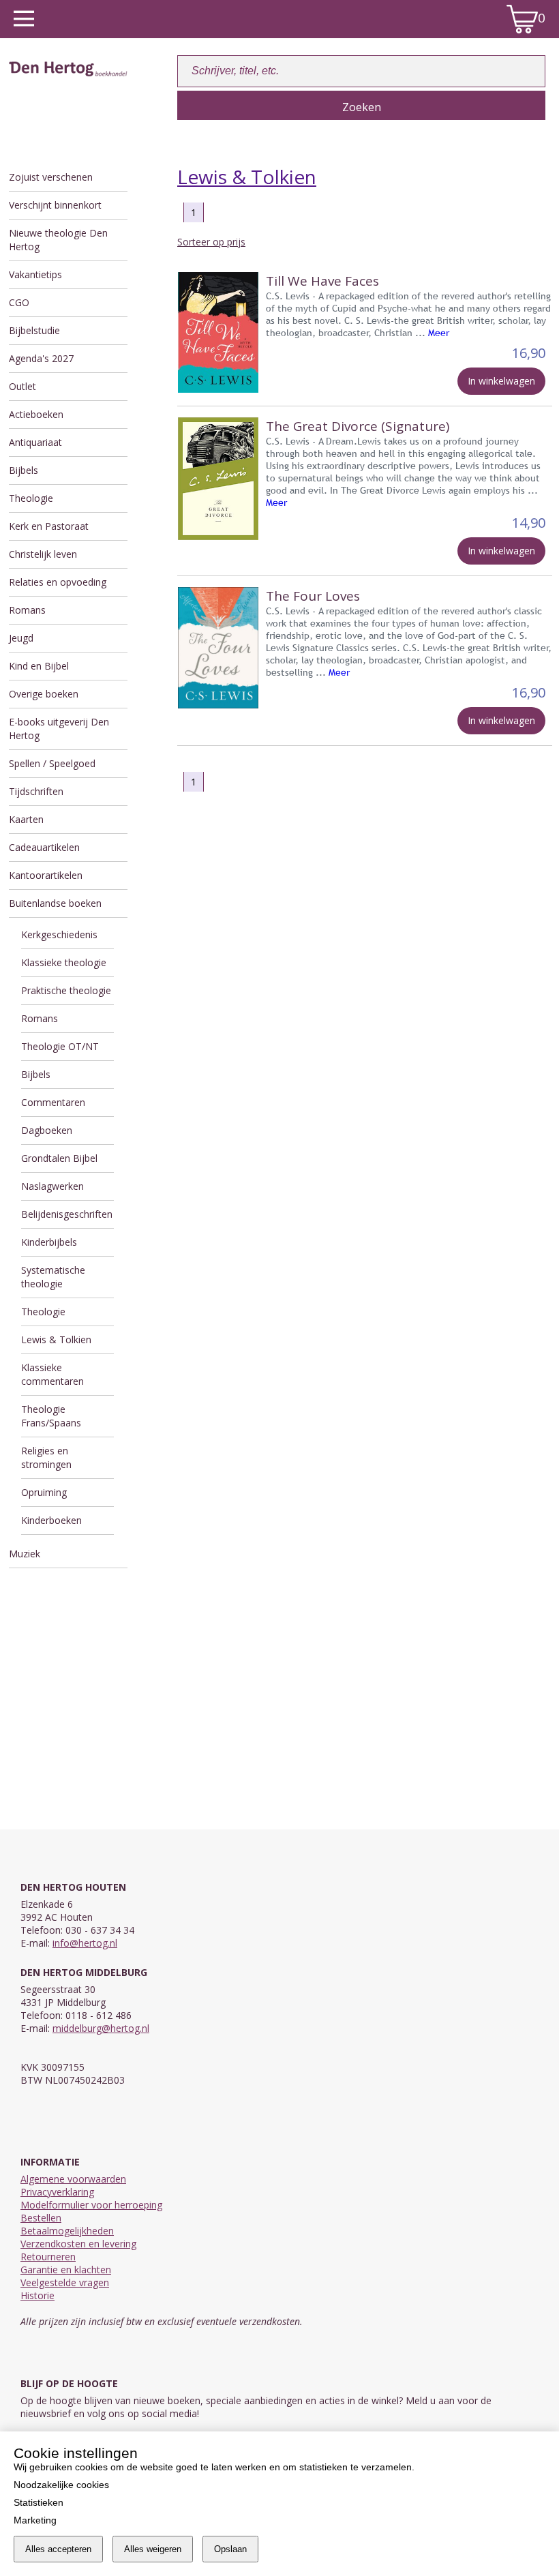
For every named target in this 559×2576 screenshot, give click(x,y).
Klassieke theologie (64, 962)
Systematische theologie (53, 1277)
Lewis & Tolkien (56, 1339)
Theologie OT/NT (60, 1046)
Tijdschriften (36, 791)
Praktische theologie (66, 990)
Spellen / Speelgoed (52, 763)
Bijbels (24, 470)
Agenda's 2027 (41, 358)
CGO (19, 302)
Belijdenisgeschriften (67, 1214)
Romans (27, 610)
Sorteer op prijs (211, 242)
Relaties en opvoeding (58, 582)
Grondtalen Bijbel (59, 1158)
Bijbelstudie (34, 330)
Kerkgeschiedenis (59, 934)
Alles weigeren (153, 2549)
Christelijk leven (43, 554)
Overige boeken (44, 694)
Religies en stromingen (46, 1457)
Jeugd (21, 638)
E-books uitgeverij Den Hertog (59, 729)
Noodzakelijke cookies (61, 2485)
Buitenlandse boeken (55, 903)
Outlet (22, 386)
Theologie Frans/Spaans (51, 1416)
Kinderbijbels (49, 1242)
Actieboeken (36, 414)
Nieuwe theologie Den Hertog (58, 240)
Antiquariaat (35, 442)
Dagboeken (47, 1130)
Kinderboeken (51, 1520)
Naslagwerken (52, 1186)
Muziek (25, 1554)
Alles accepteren (58, 2549)
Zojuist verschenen (51, 177)
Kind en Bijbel (39, 666)
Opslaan (230, 2549)
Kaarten (26, 819)
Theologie (31, 498)
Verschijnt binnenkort (55, 205)
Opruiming (44, 1492)
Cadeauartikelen (44, 847)
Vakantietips (35, 274)
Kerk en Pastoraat (49, 526)
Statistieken (39, 2502)
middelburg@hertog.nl (101, 2028)
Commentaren (53, 1102)
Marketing (35, 2520)
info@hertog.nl (85, 1943)
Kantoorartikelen (46, 875)
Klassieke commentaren (52, 1374)
